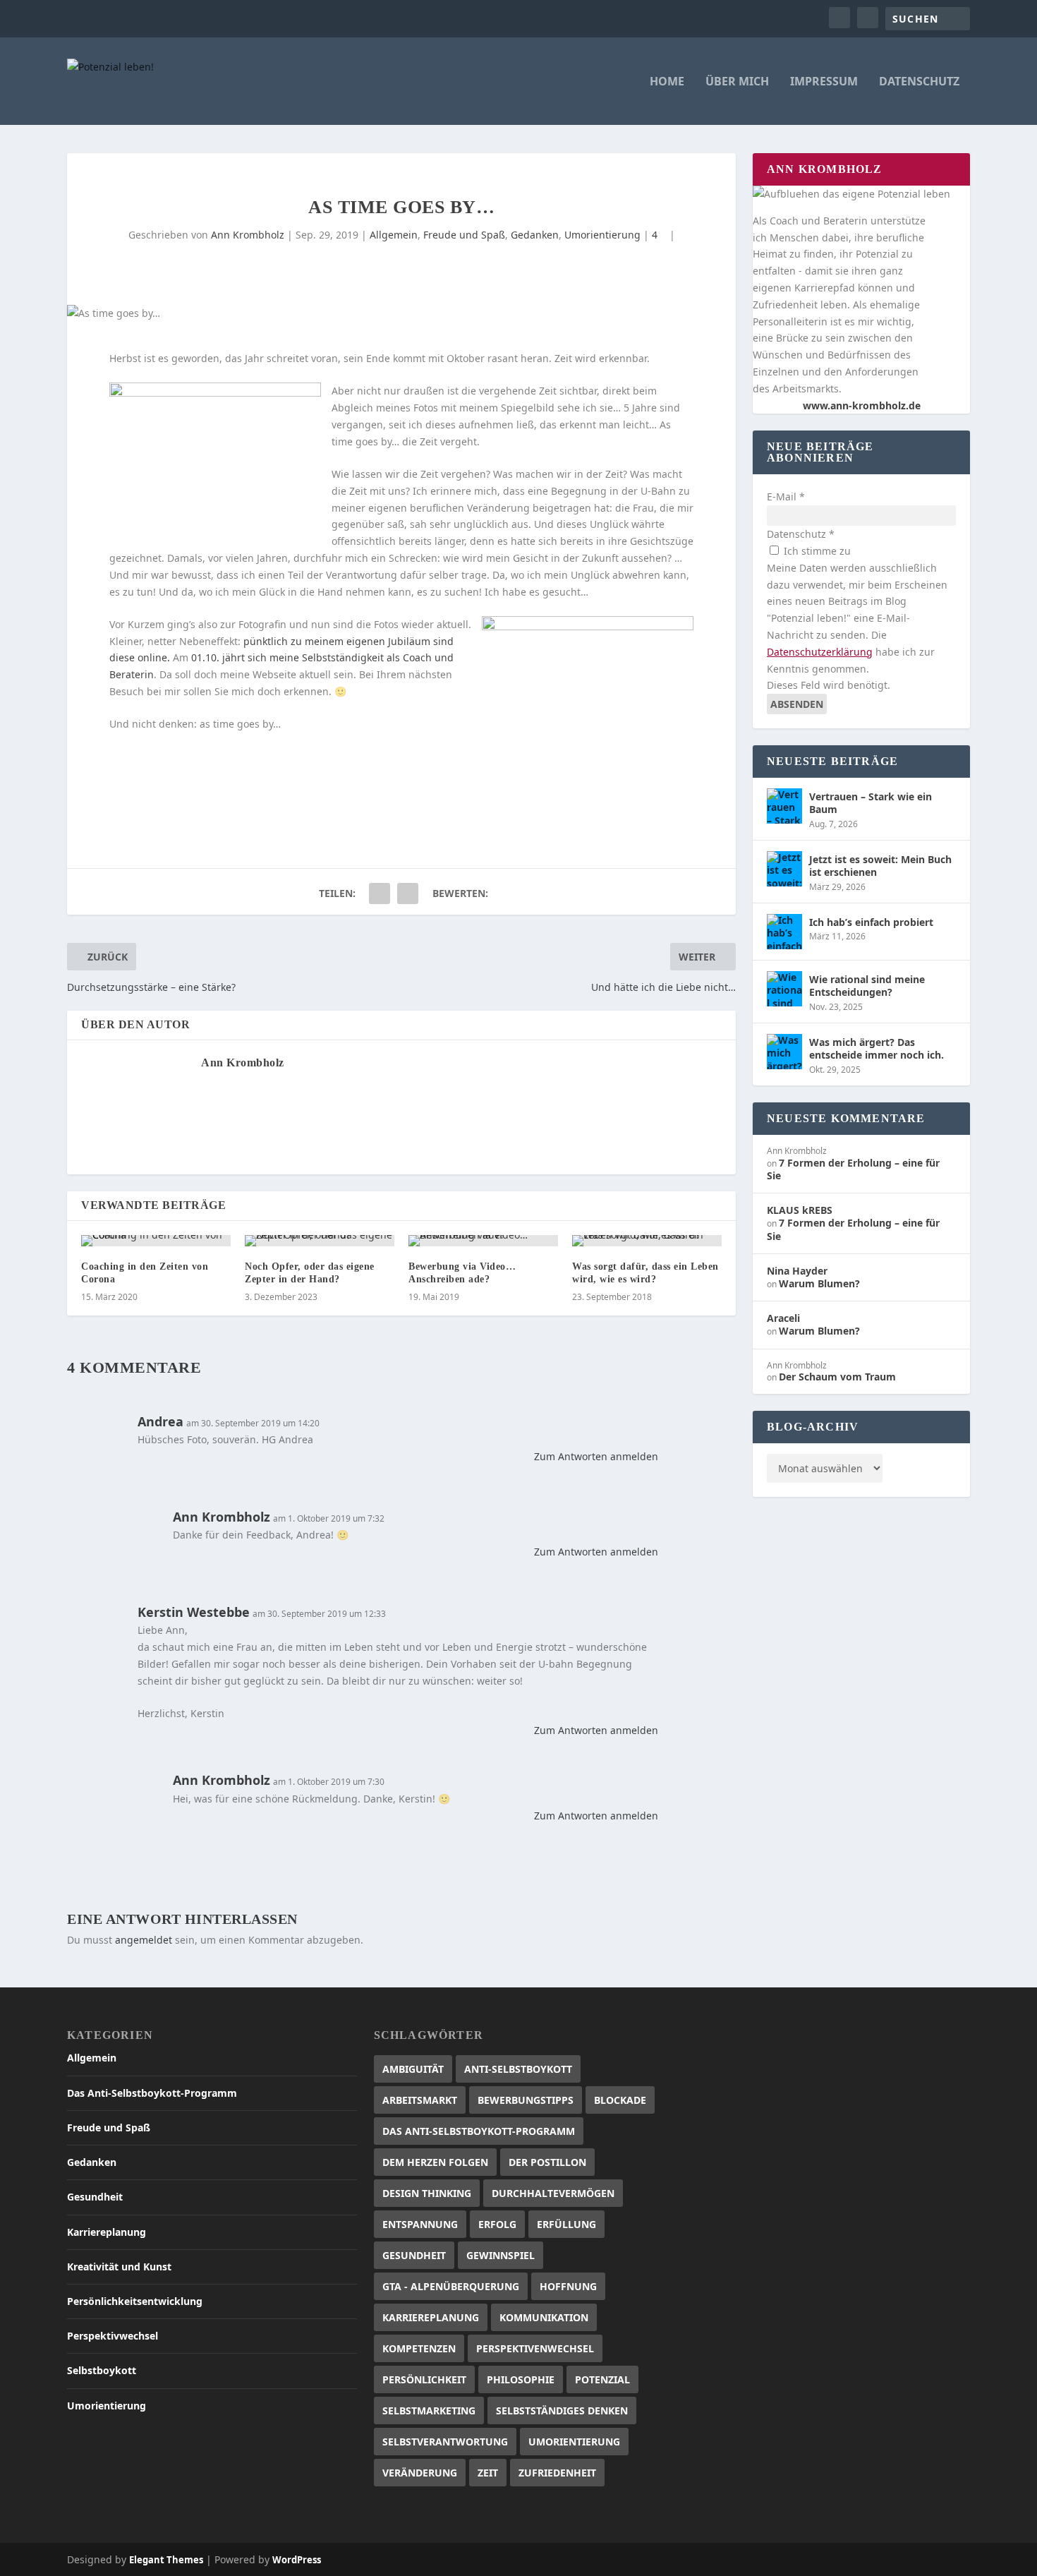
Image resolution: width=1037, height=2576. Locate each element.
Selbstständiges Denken (562, 2411)
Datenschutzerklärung (820, 652)
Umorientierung (602, 235)
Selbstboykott (102, 2370)
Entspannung (420, 2224)
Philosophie (521, 2379)
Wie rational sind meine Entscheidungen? (867, 986)
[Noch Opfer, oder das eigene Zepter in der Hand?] (320, 1241)
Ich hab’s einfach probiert (871, 922)
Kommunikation (544, 2317)
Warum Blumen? (819, 1283)
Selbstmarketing (429, 2411)
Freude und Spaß (464, 235)
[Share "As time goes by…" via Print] (408, 893)
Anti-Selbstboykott (518, 2069)
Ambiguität (413, 2069)
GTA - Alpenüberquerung (451, 2286)
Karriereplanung (107, 2232)
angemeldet (144, 1940)
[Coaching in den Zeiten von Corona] (156, 1241)
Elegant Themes (166, 2560)
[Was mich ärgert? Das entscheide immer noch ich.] (784, 1052)
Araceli (783, 1318)
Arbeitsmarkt (420, 2100)
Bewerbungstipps (526, 2100)
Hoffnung (568, 2286)
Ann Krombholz (248, 235)
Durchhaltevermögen (553, 2193)
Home (667, 82)
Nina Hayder (797, 1271)
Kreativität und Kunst (119, 2267)
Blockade (620, 2100)
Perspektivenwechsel (535, 2348)
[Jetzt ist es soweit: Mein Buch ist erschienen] (784, 869)
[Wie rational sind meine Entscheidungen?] (784, 989)
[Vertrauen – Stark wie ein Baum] (784, 806)
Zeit (488, 2473)
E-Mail (786, 496)
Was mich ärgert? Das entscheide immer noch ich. (877, 1048)
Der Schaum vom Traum (837, 1377)
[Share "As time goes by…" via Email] (380, 893)
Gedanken (535, 235)
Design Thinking (427, 2193)
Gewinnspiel (501, 2255)
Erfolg (497, 2224)
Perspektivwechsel (113, 2336)
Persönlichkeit (424, 2379)
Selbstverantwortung (445, 2442)
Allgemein (394, 235)
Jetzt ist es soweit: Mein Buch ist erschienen (880, 866)
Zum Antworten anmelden (596, 1456)
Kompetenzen (419, 2348)
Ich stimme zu (816, 551)
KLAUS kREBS (800, 1210)
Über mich (737, 82)
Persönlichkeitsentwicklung (135, 2301)
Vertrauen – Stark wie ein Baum (871, 803)
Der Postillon (547, 2162)
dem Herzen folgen (435, 2162)
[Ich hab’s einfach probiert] (784, 932)
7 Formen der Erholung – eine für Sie (853, 1169)
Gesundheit (95, 2197)
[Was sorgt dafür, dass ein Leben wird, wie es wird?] (647, 1241)
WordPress (297, 2560)
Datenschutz (919, 82)
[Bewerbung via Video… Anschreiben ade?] (483, 1241)
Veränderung (420, 2473)
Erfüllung (566, 2224)
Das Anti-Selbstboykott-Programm (152, 2093)
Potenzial (602, 2379)
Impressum (824, 82)
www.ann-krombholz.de (862, 405)
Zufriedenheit (557, 2473)
